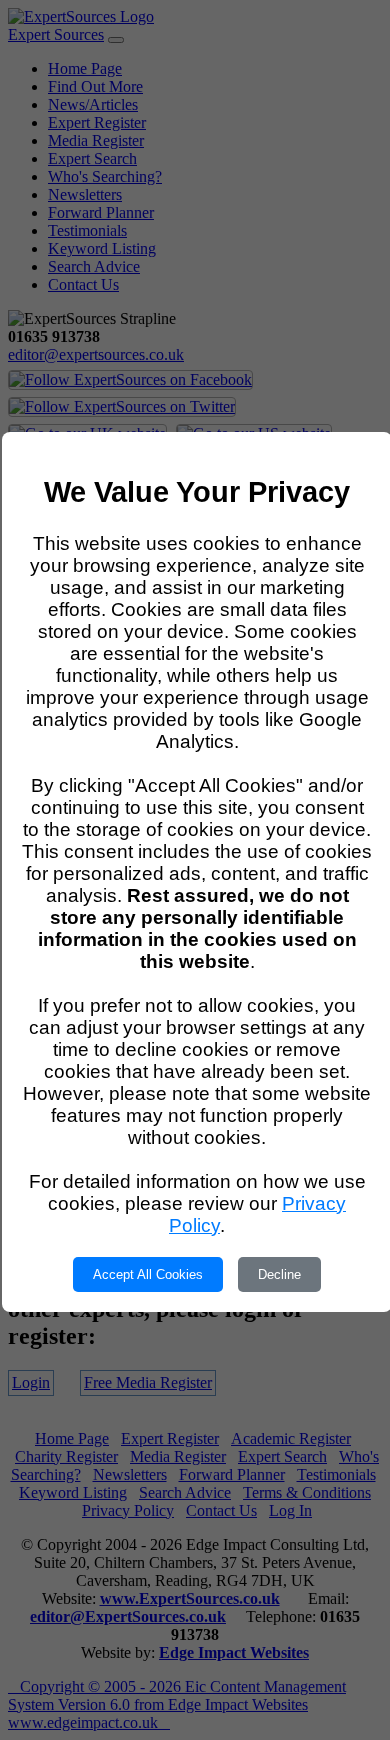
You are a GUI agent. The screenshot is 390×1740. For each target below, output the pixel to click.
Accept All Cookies (148, 1274)
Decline (279, 1274)
